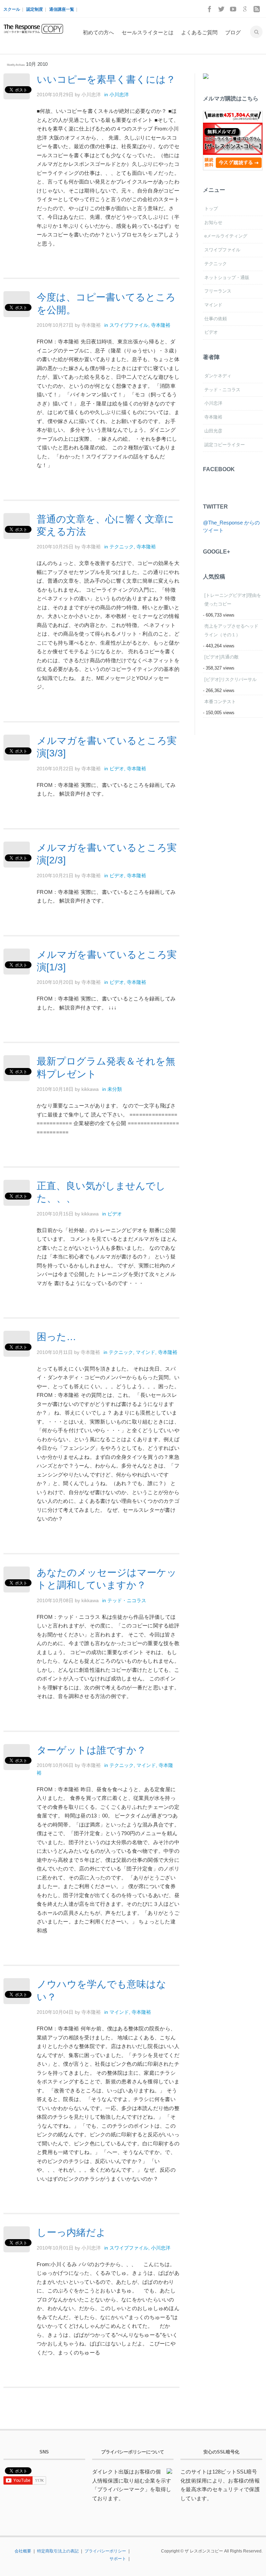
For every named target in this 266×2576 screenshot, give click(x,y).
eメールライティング (226, 236)
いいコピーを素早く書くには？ (106, 79)
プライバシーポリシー (105, 2551)
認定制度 (35, 9)
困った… (56, 1337)
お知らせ (213, 222)
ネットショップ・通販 (227, 277)
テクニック (122, 547)
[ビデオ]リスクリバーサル (230, 679)
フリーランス (218, 291)
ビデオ (117, 769)
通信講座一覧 (62, 9)
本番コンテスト (220, 702)
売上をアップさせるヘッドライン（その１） (231, 630)
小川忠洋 (119, 95)
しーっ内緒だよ (71, 2232)
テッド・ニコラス (127, 1600)
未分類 (115, 1089)
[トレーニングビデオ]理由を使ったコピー (233, 600)
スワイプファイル (129, 325)
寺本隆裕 (161, 325)
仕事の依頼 (216, 319)
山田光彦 (213, 431)
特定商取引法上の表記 (58, 2551)
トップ (211, 209)
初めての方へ (98, 32)
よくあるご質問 (199, 32)
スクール (12, 9)
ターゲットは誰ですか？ (91, 1750)
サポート (118, 2559)
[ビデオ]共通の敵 (221, 657)
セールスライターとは (148, 32)
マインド (145, 1352)
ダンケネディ (218, 376)
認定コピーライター (225, 445)
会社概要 (23, 2551)
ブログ (233, 32)
